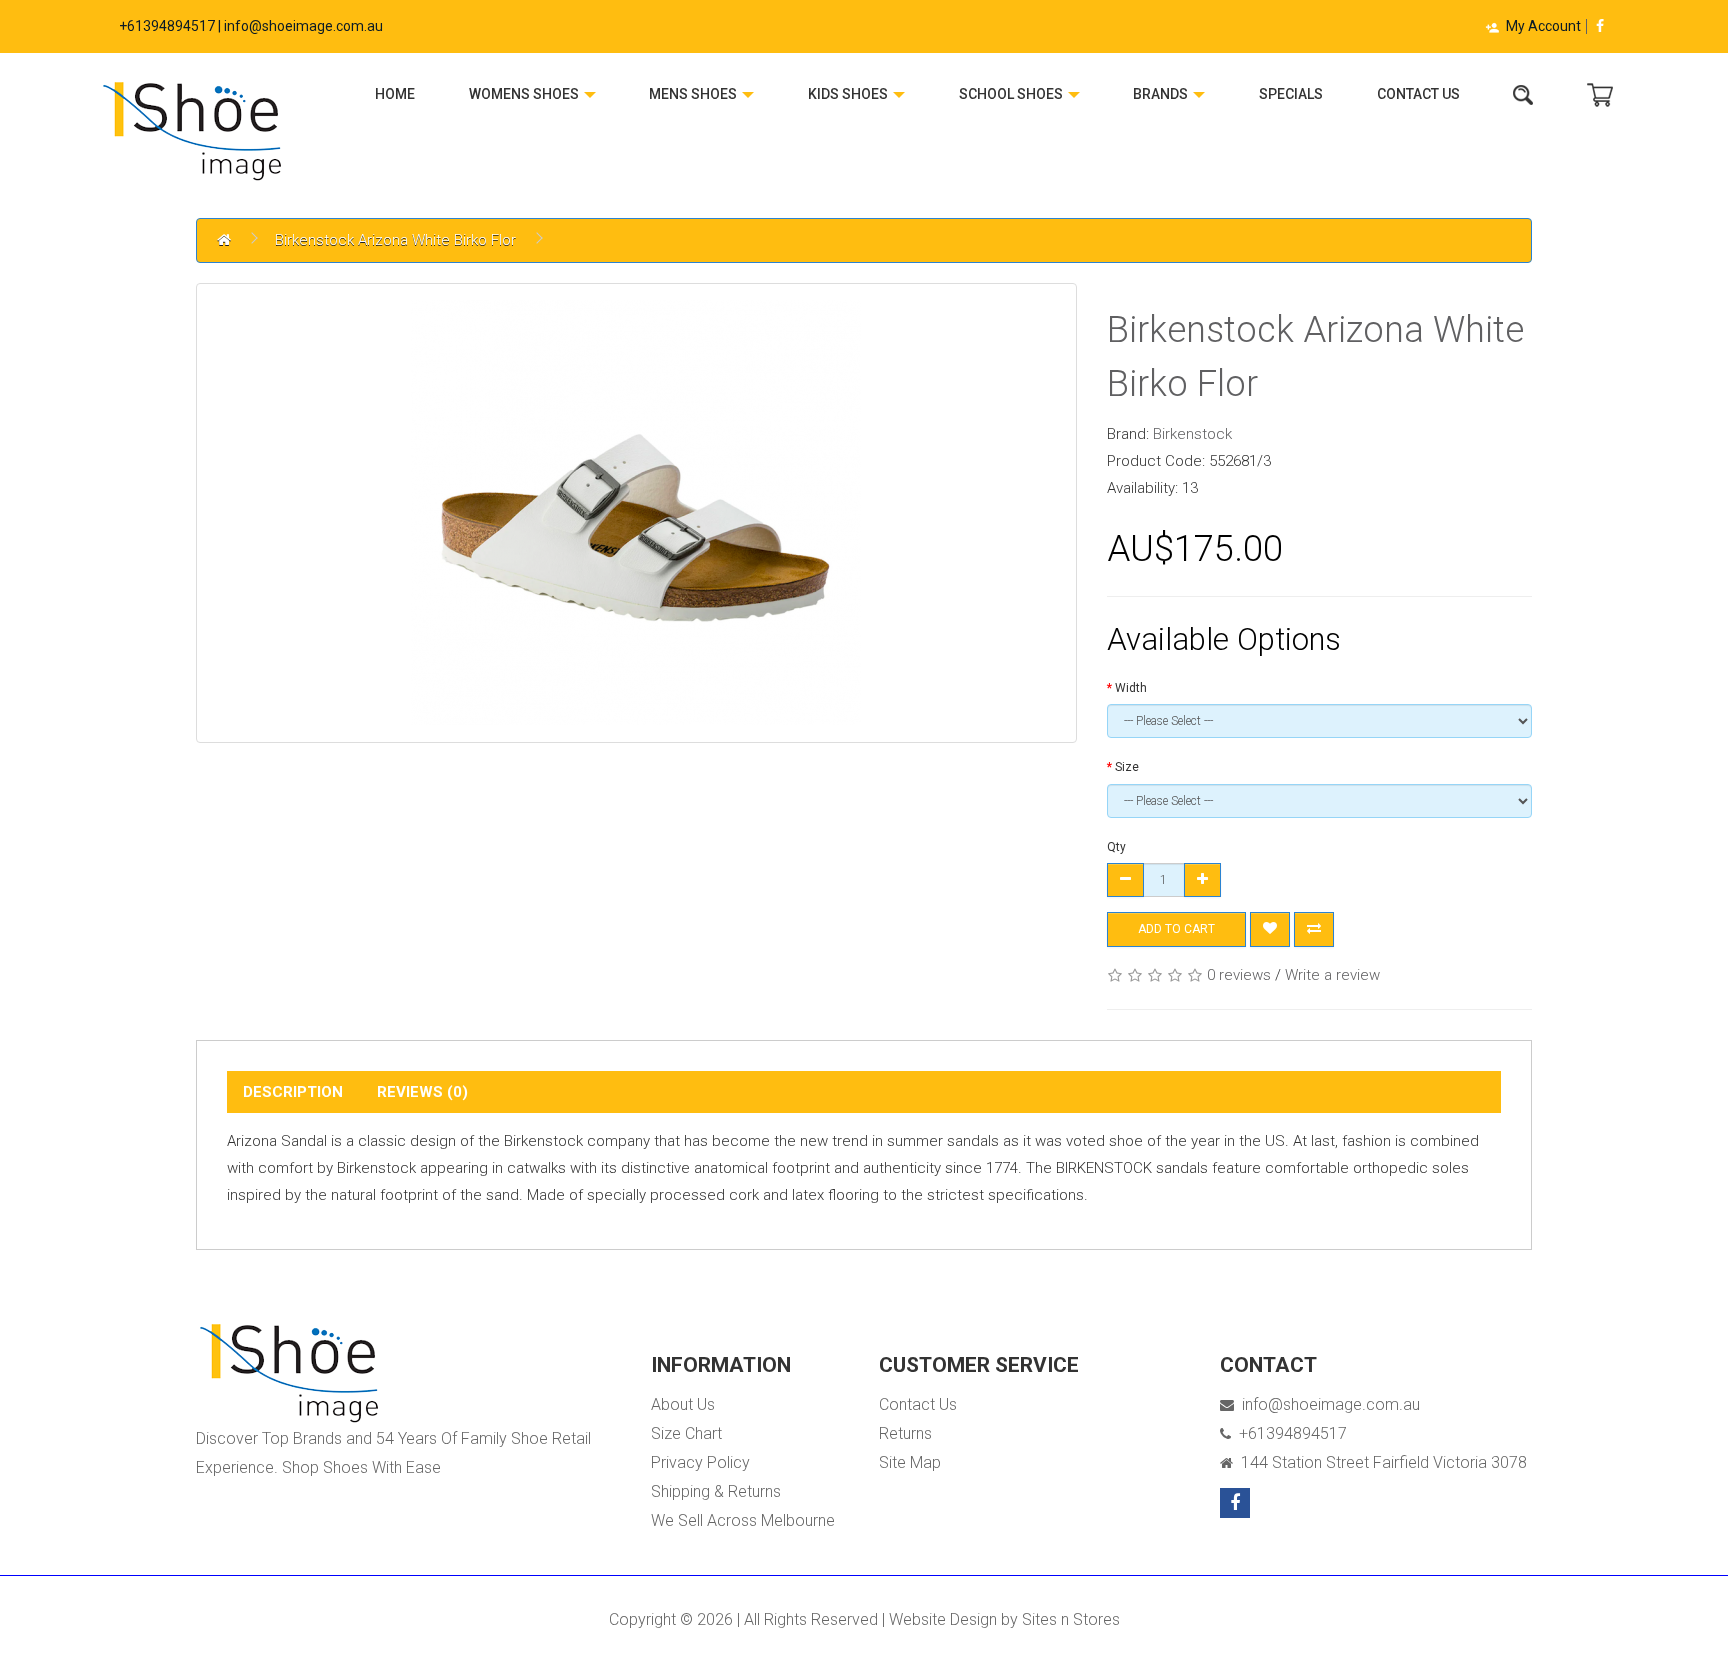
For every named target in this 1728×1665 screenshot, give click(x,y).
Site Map (910, 1462)
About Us (683, 1404)
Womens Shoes (525, 94)
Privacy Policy (700, 1462)
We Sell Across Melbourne (743, 1520)
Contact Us (1418, 94)
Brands (1162, 94)
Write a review (1332, 975)
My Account (1543, 26)
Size (1127, 767)
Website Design (943, 1619)
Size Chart (686, 1433)
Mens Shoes (694, 94)
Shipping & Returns (716, 1491)
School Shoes (1012, 94)
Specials (1291, 94)
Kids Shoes (849, 94)
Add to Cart (1176, 929)
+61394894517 (1289, 1433)
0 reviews (1239, 975)
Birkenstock (1192, 434)
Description (293, 1092)
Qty (1116, 847)
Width (1131, 688)
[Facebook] (1600, 26)
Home (395, 94)
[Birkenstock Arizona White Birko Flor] (636, 513)
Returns (905, 1433)
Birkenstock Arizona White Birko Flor (395, 240)
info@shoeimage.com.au (1327, 1404)
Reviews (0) (422, 1092)
